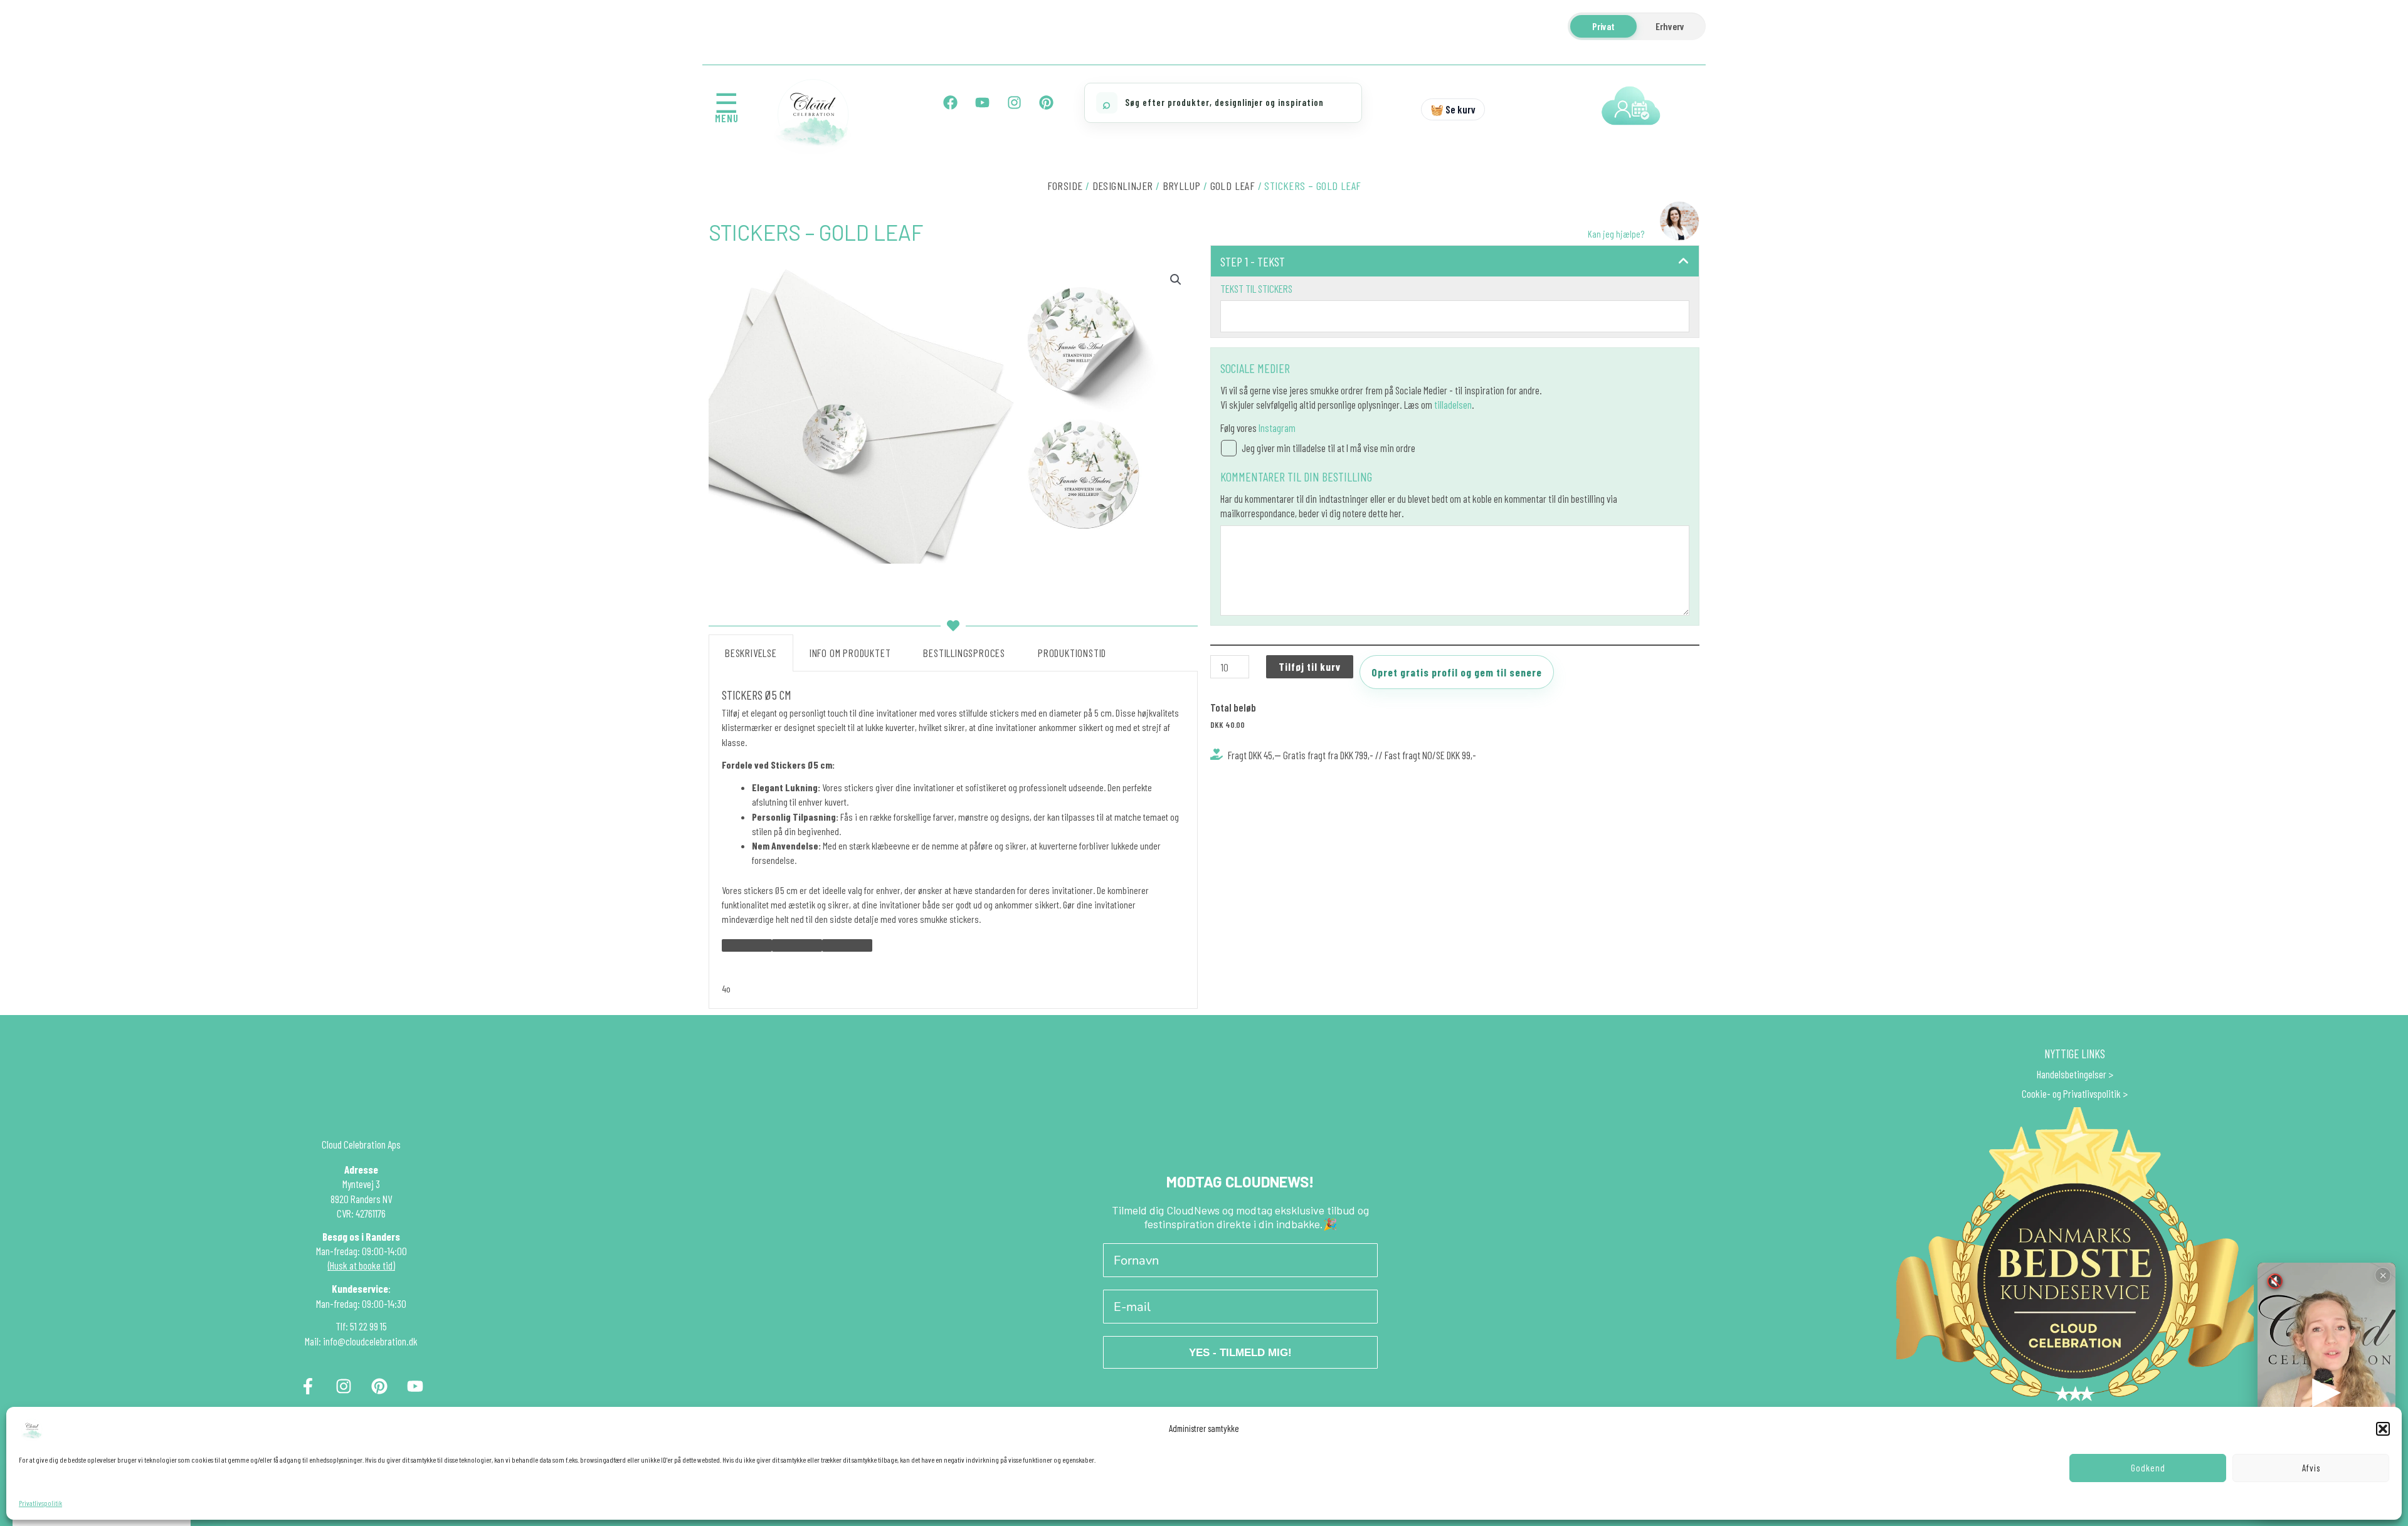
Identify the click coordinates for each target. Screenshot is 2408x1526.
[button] (2383, 1429)
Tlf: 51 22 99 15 (361, 1326)
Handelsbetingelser (2072, 1074)
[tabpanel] (953, 840)
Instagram (1277, 428)
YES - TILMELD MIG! (1240, 1353)
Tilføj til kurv (1310, 666)
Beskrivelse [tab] (751, 653)
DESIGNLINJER (1123, 186)
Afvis (2311, 1468)
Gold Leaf (1233, 186)
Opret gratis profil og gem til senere (1457, 672)
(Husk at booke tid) (362, 1265)
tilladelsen (1453, 404)
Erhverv (1670, 26)
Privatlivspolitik (40, 1503)
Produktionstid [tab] (1072, 653)
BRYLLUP (1182, 186)
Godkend (2148, 1468)
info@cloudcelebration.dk (370, 1341)
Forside (1065, 186)
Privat (1603, 26)
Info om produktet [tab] (850, 653)
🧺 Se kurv (1453, 109)
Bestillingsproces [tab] (964, 653)
